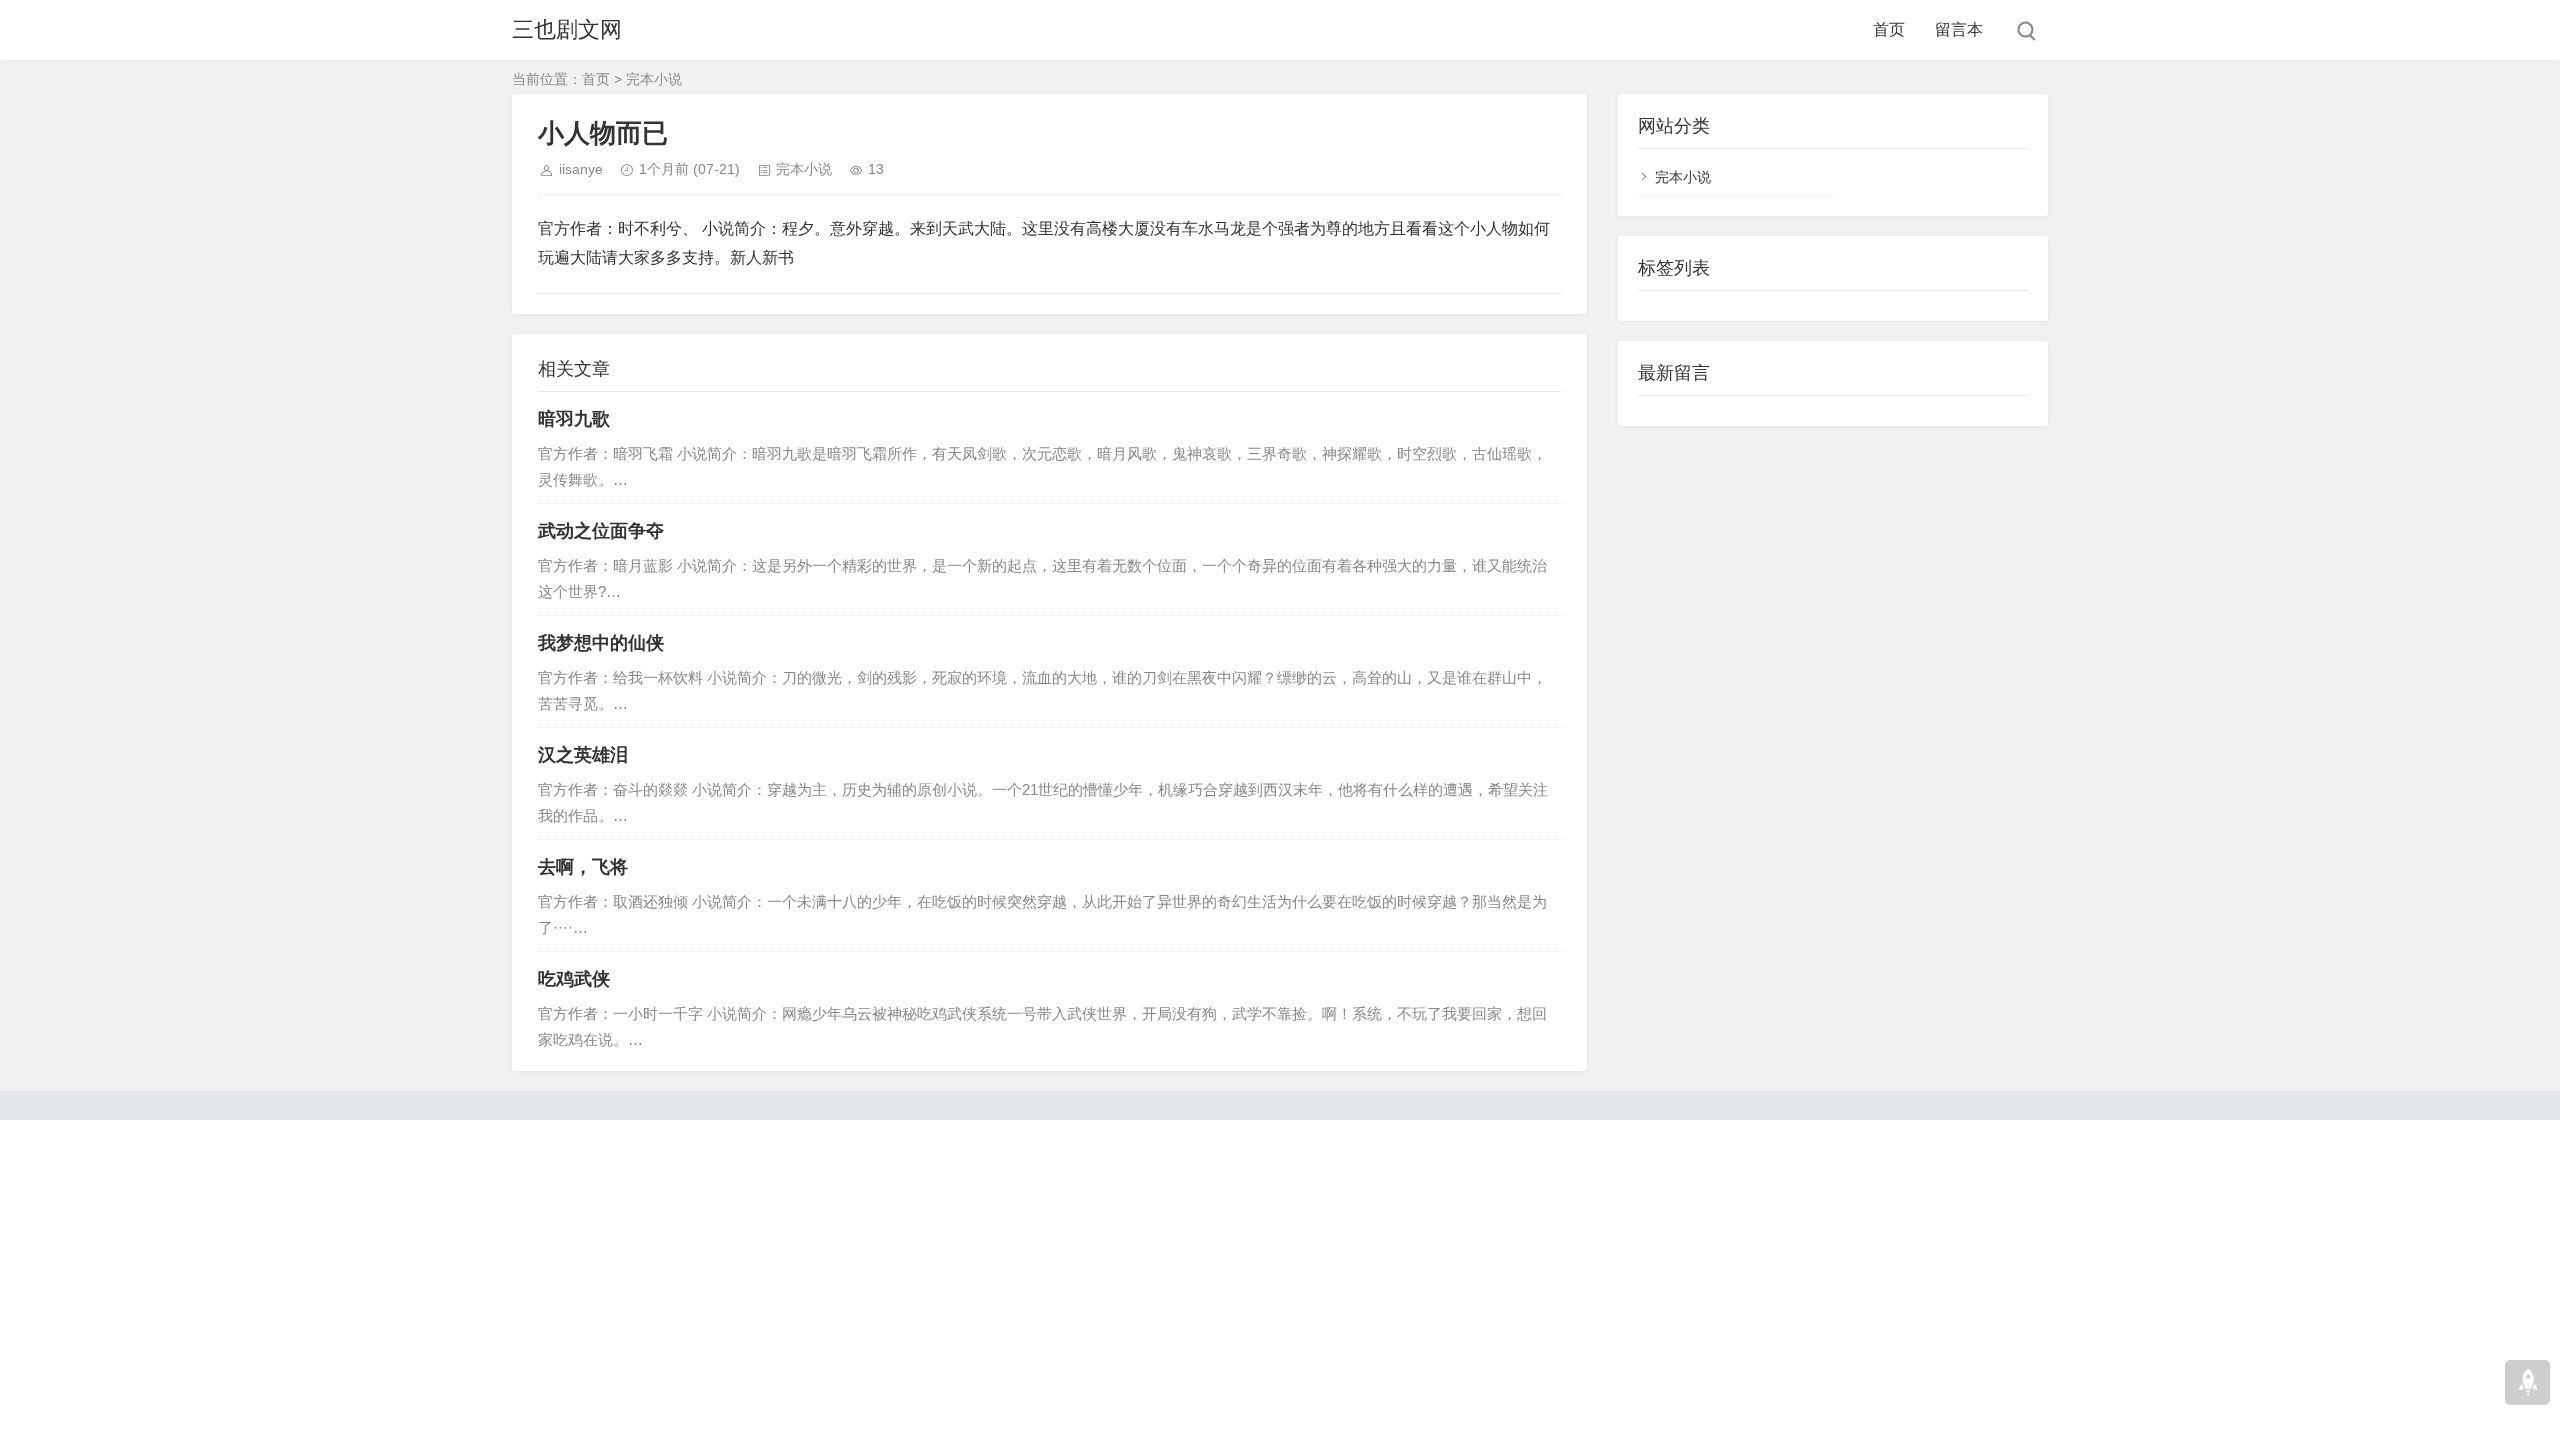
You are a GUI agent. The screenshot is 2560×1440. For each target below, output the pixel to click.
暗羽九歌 (574, 419)
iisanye (581, 169)
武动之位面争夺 (601, 531)
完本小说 (654, 79)
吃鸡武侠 (574, 979)
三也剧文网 (567, 29)
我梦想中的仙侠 (601, 643)
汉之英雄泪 (583, 755)
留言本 (1959, 29)
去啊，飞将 (583, 867)
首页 (1889, 29)
